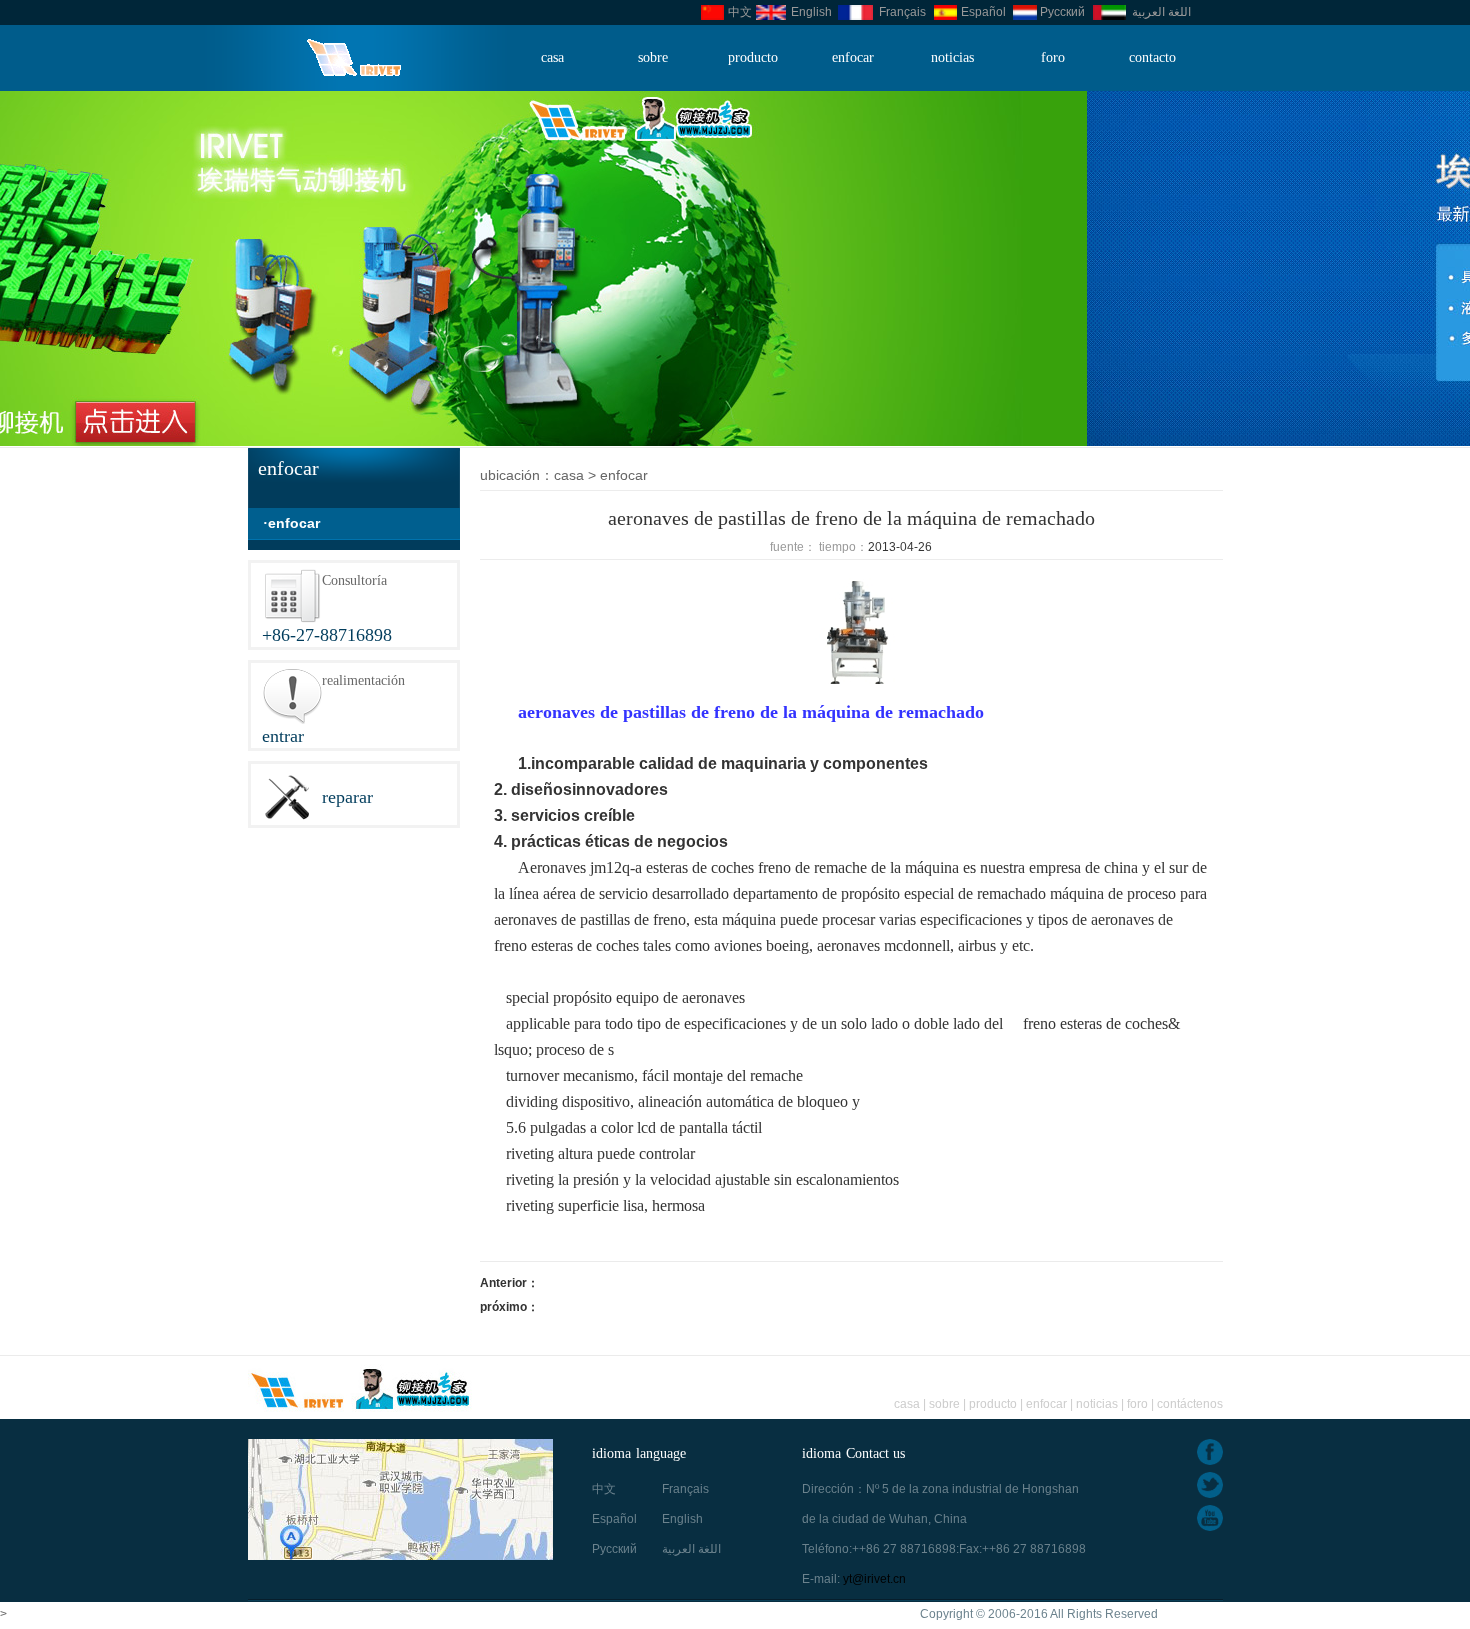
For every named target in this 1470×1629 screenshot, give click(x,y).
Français (902, 12)
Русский (1062, 12)
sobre (653, 57)
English (811, 12)
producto (753, 57)
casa (552, 57)
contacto (1152, 57)
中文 (740, 12)
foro (1053, 57)
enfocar (853, 57)
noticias (952, 57)
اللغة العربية (1161, 12)
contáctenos (1190, 1404)
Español (983, 12)
